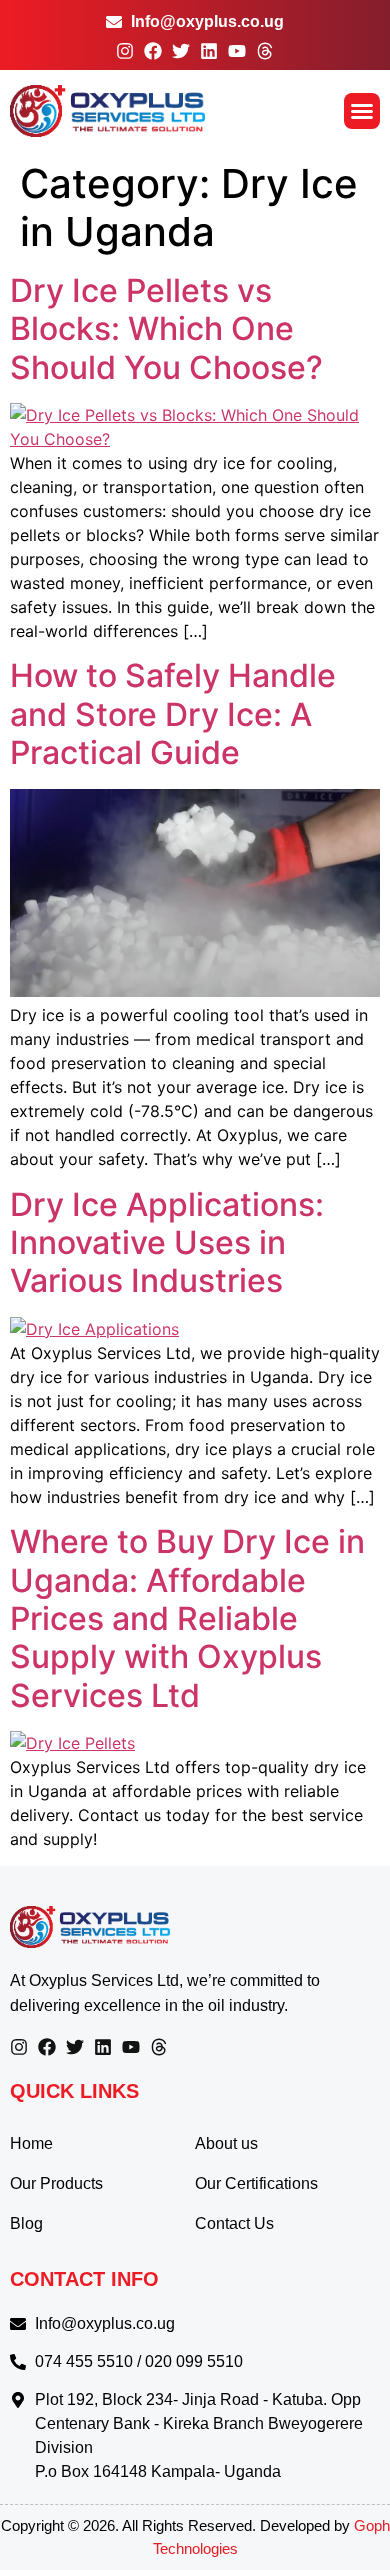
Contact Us (234, 2223)
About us (226, 2143)
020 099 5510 (194, 2361)
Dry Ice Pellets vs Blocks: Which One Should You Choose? (166, 329)
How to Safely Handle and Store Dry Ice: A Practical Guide (173, 714)
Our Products (56, 2183)
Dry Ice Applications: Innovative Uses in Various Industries (167, 1243)
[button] (362, 111)
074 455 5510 (84, 2361)
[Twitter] (181, 51)
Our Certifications (256, 2183)
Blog (26, 2223)
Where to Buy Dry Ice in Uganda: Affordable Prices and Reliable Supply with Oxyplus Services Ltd (187, 1618)
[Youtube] (237, 51)
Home (31, 2143)
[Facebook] (153, 51)
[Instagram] (125, 51)
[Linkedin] (209, 51)
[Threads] (265, 51)
